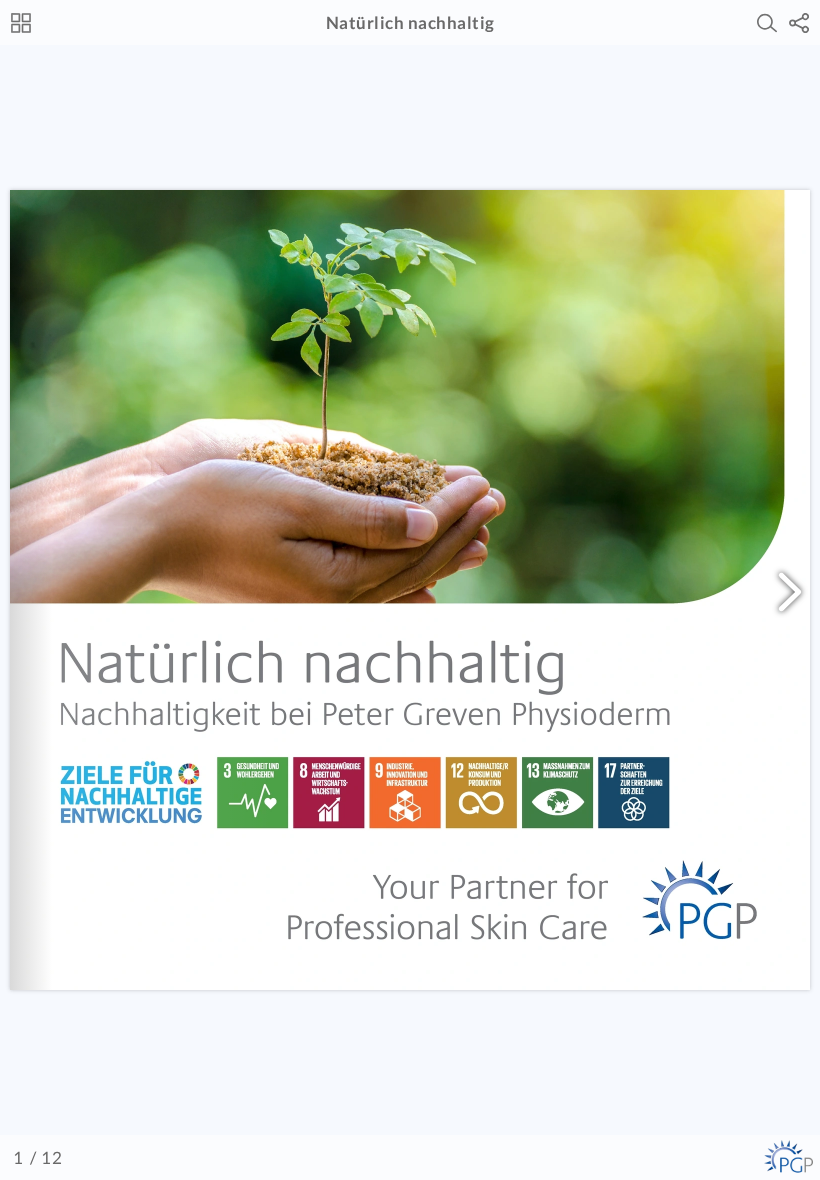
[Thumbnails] (21, 23)
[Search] (767, 23)
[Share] (799, 23)
